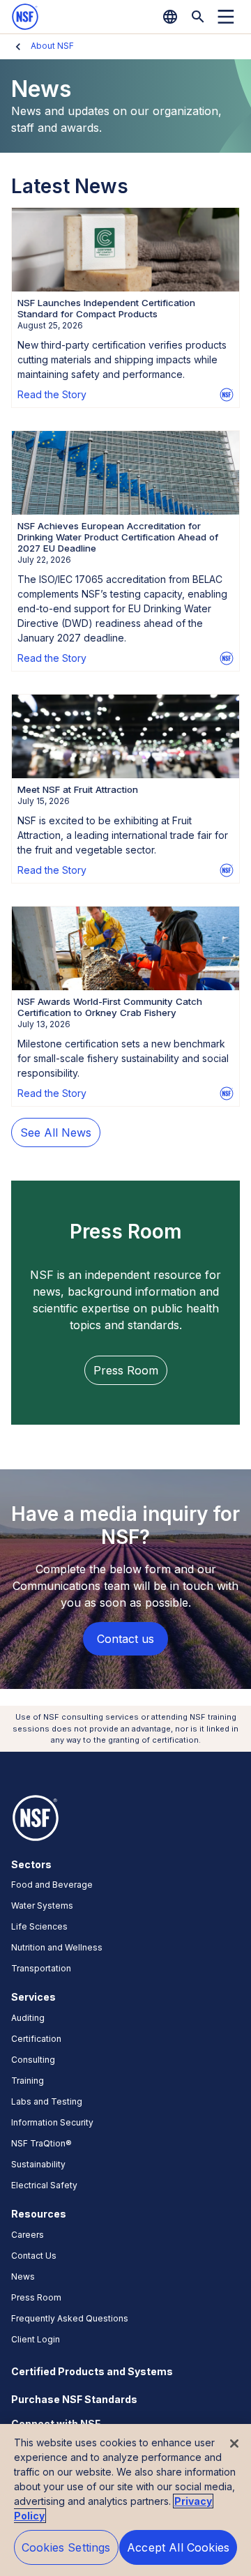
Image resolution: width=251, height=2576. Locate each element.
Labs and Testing (47, 2101)
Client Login (36, 2339)
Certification (36, 2039)
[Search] (198, 17)
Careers (28, 2235)
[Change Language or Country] (170, 17)
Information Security (52, 2122)
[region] (125, 2500)
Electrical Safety (44, 2185)
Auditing (28, 2018)
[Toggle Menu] (226, 17)
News (23, 2276)
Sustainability (38, 2164)
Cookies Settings (66, 2547)
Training (28, 2081)
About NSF (52, 46)
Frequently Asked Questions (70, 2318)
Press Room (36, 2297)
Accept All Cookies (178, 2547)
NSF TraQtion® (41, 2143)
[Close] (234, 2444)
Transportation (41, 1968)
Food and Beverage (52, 1885)
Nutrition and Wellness (57, 1947)
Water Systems (42, 1906)
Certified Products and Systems (92, 2371)
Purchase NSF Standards (74, 2399)
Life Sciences (39, 1926)
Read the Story (52, 394)
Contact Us (34, 2256)
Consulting (33, 2060)
